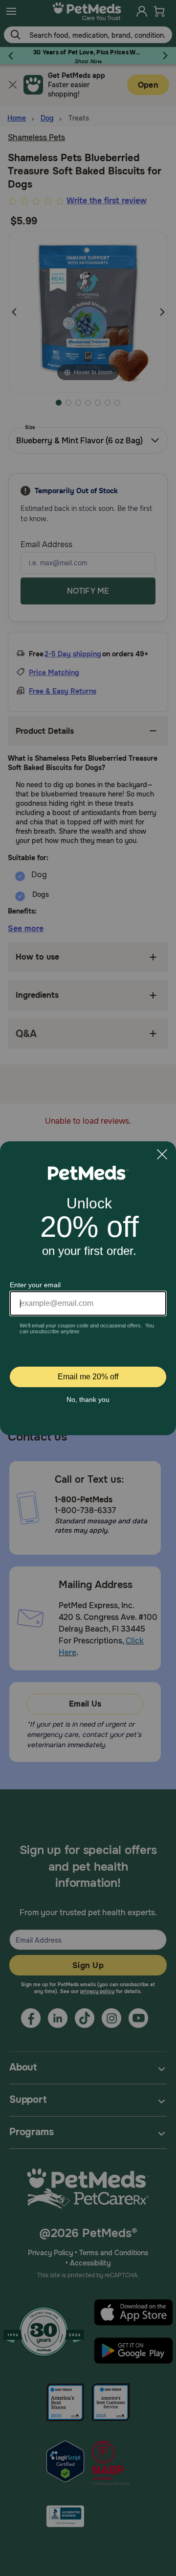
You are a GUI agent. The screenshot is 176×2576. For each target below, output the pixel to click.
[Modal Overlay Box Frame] (88, 1288)
